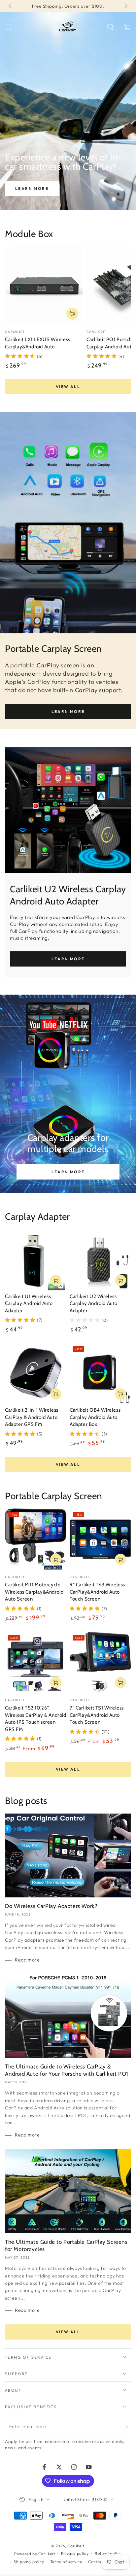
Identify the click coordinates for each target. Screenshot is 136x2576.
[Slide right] (125, 6)
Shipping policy (29, 2562)
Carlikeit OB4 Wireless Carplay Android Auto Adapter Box (95, 1417)
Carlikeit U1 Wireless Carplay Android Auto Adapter (29, 1304)
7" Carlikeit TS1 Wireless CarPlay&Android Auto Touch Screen (97, 1715)
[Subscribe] (127, 2427)
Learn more (32, 188)
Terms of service (66, 2562)
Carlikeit (76, 2546)
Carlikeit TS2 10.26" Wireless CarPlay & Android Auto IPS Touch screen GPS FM (36, 1719)
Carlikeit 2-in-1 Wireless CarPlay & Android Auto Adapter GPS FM (32, 1417)
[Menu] (9, 27)
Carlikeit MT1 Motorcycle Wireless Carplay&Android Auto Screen (34, 1592)
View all (68, 387)
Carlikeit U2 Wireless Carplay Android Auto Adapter (94, 1304)
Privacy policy (75, 2553)
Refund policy (108, 2553)
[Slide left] (11, 6)
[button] (110, 27)
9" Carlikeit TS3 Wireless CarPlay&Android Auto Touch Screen (97, 1592)
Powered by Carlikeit (34, 2554)
